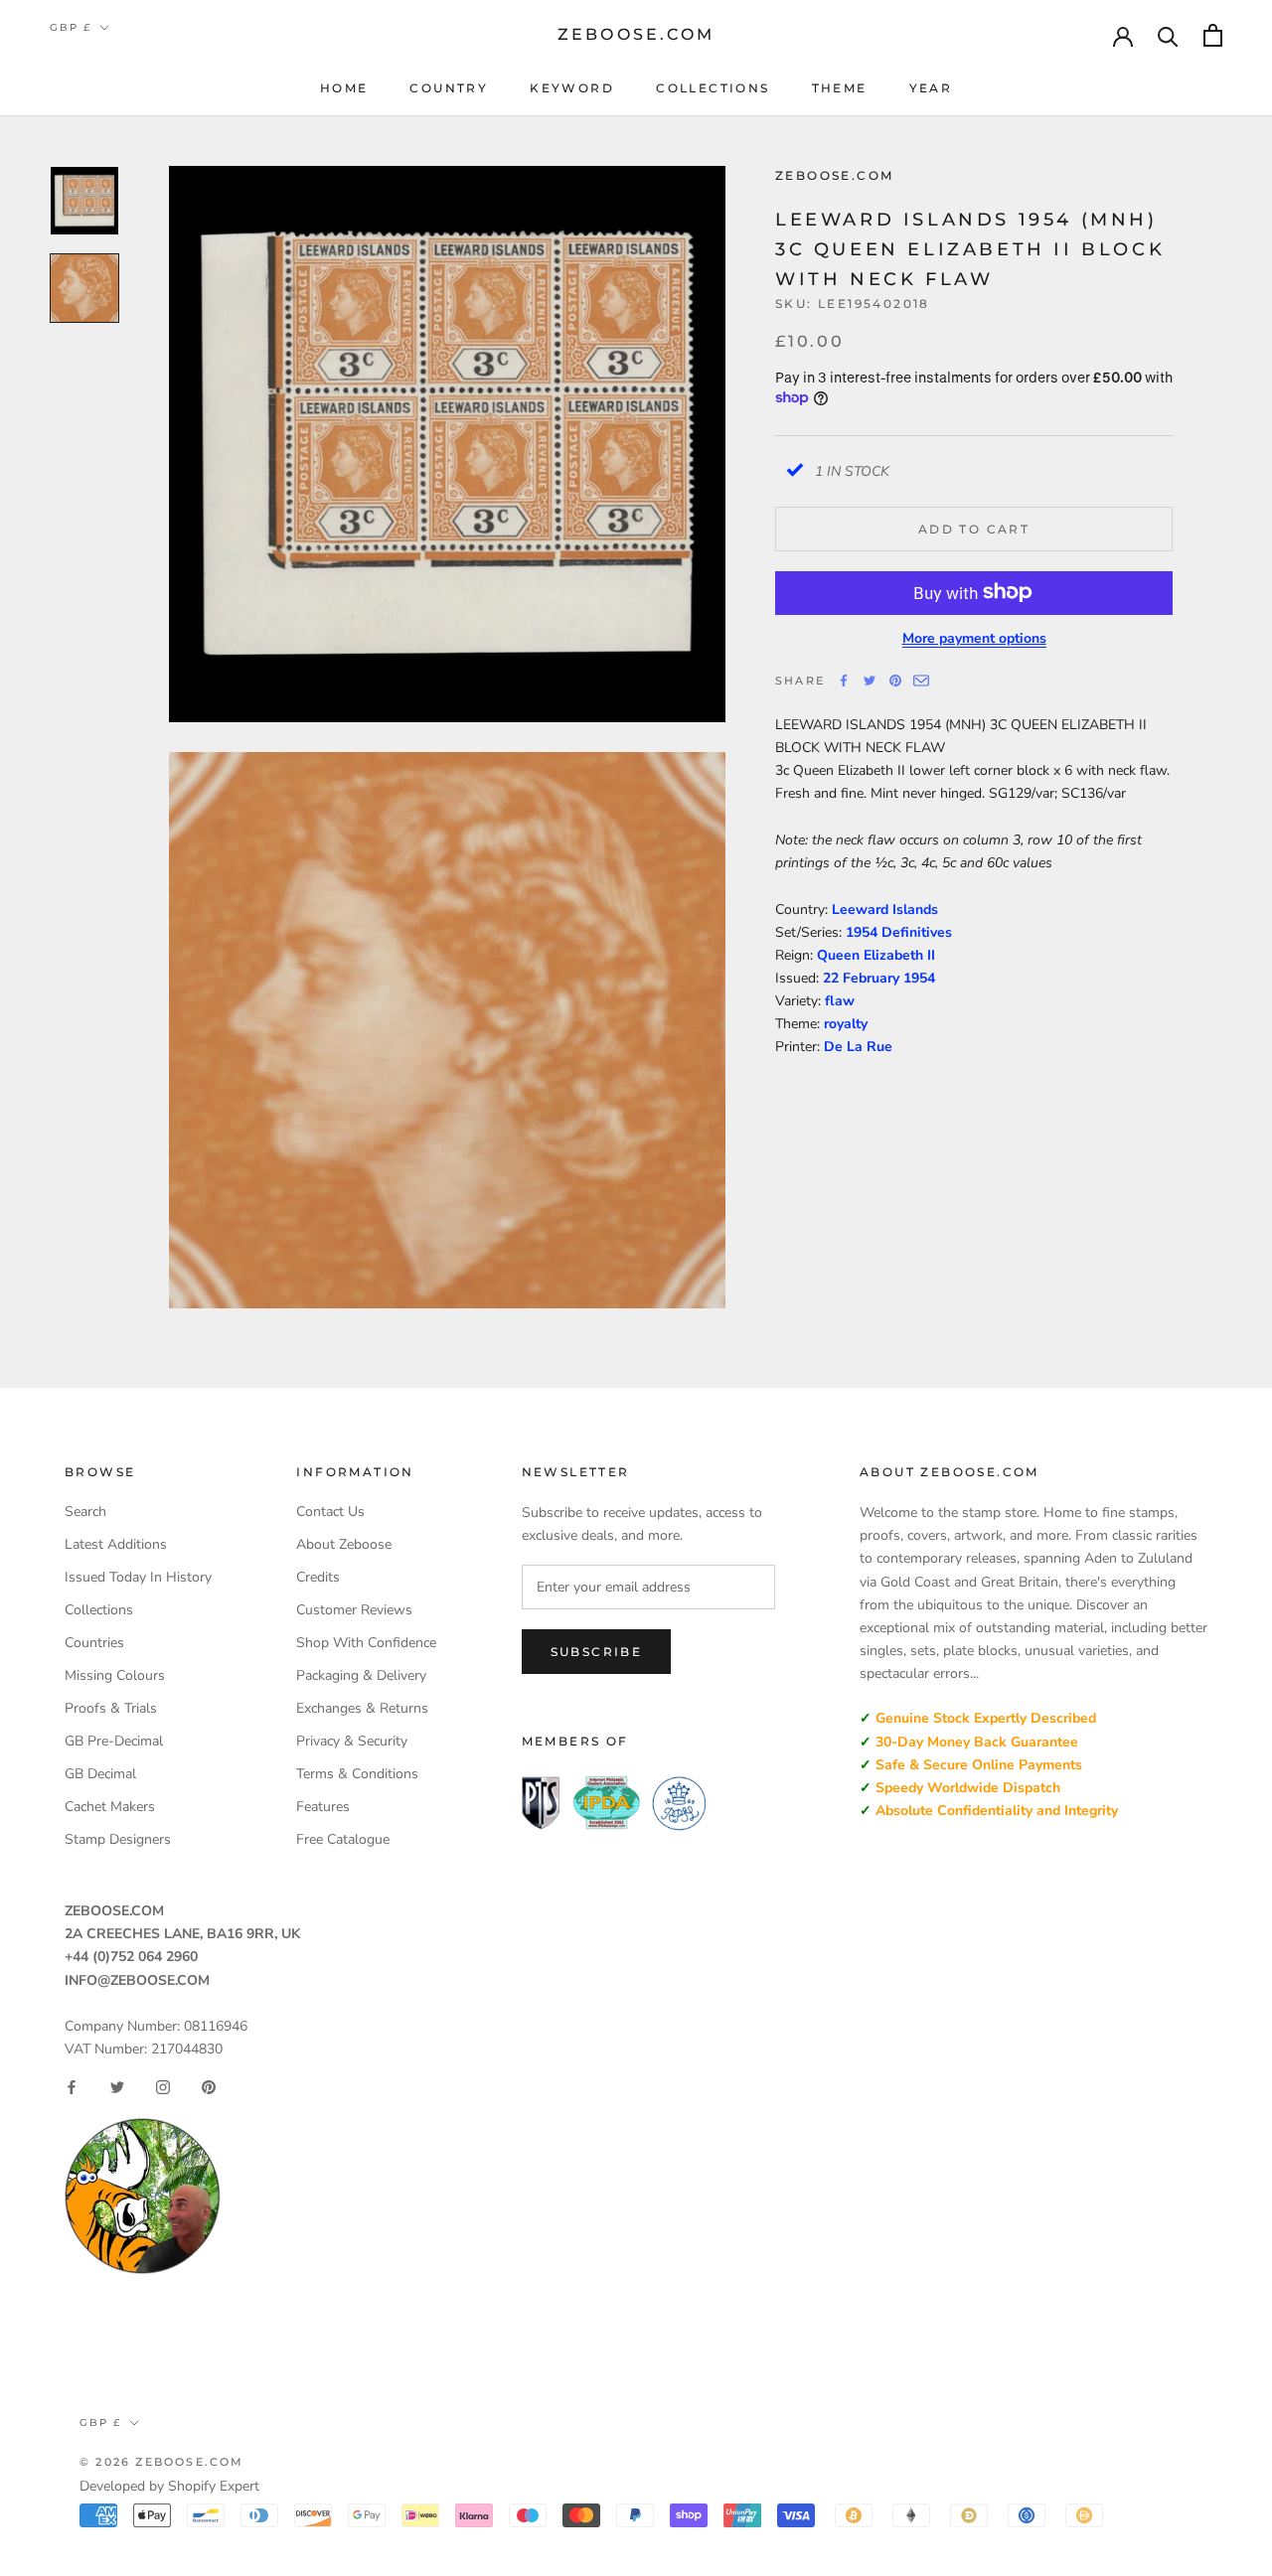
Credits (318, 1577)
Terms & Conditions (357, 1774)
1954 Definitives (899, 931)
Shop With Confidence (366, 1643)
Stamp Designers (118, 1839)
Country (449, 88)
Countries (94, 1643)
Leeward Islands (885, 909)
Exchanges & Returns (362, 1708)
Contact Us (330, 1512)
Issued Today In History (138, 1577)
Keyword (572, 88)
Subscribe (597, 1652)
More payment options (974, 637)
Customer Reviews (354, 1610)
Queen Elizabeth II (876, 954)
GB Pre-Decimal (114, 1741)
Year (931, 88)
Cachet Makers (110, 1807)
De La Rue (858, 1047)
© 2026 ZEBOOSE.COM (162, 2462)
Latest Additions (116, 1544)
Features (323, 1807)
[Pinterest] (895, 681)
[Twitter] (870, 681)
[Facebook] (844, 681)
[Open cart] (1213, 35)
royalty (846, 1023)
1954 (919, 977)
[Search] (1168, 35)
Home (344, 88)
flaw (840, 1000)
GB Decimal (100, 1774)
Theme (840, 88)
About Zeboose (344, 1544)
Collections (713, 88)
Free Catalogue (343, 1839)
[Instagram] (163, 2087)
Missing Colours (115, 1675)
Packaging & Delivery (361, 1675)
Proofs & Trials (111, 1708)
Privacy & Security (352, 1741)
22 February (863, 977)
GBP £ (71, 27)
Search (85, 1512)
